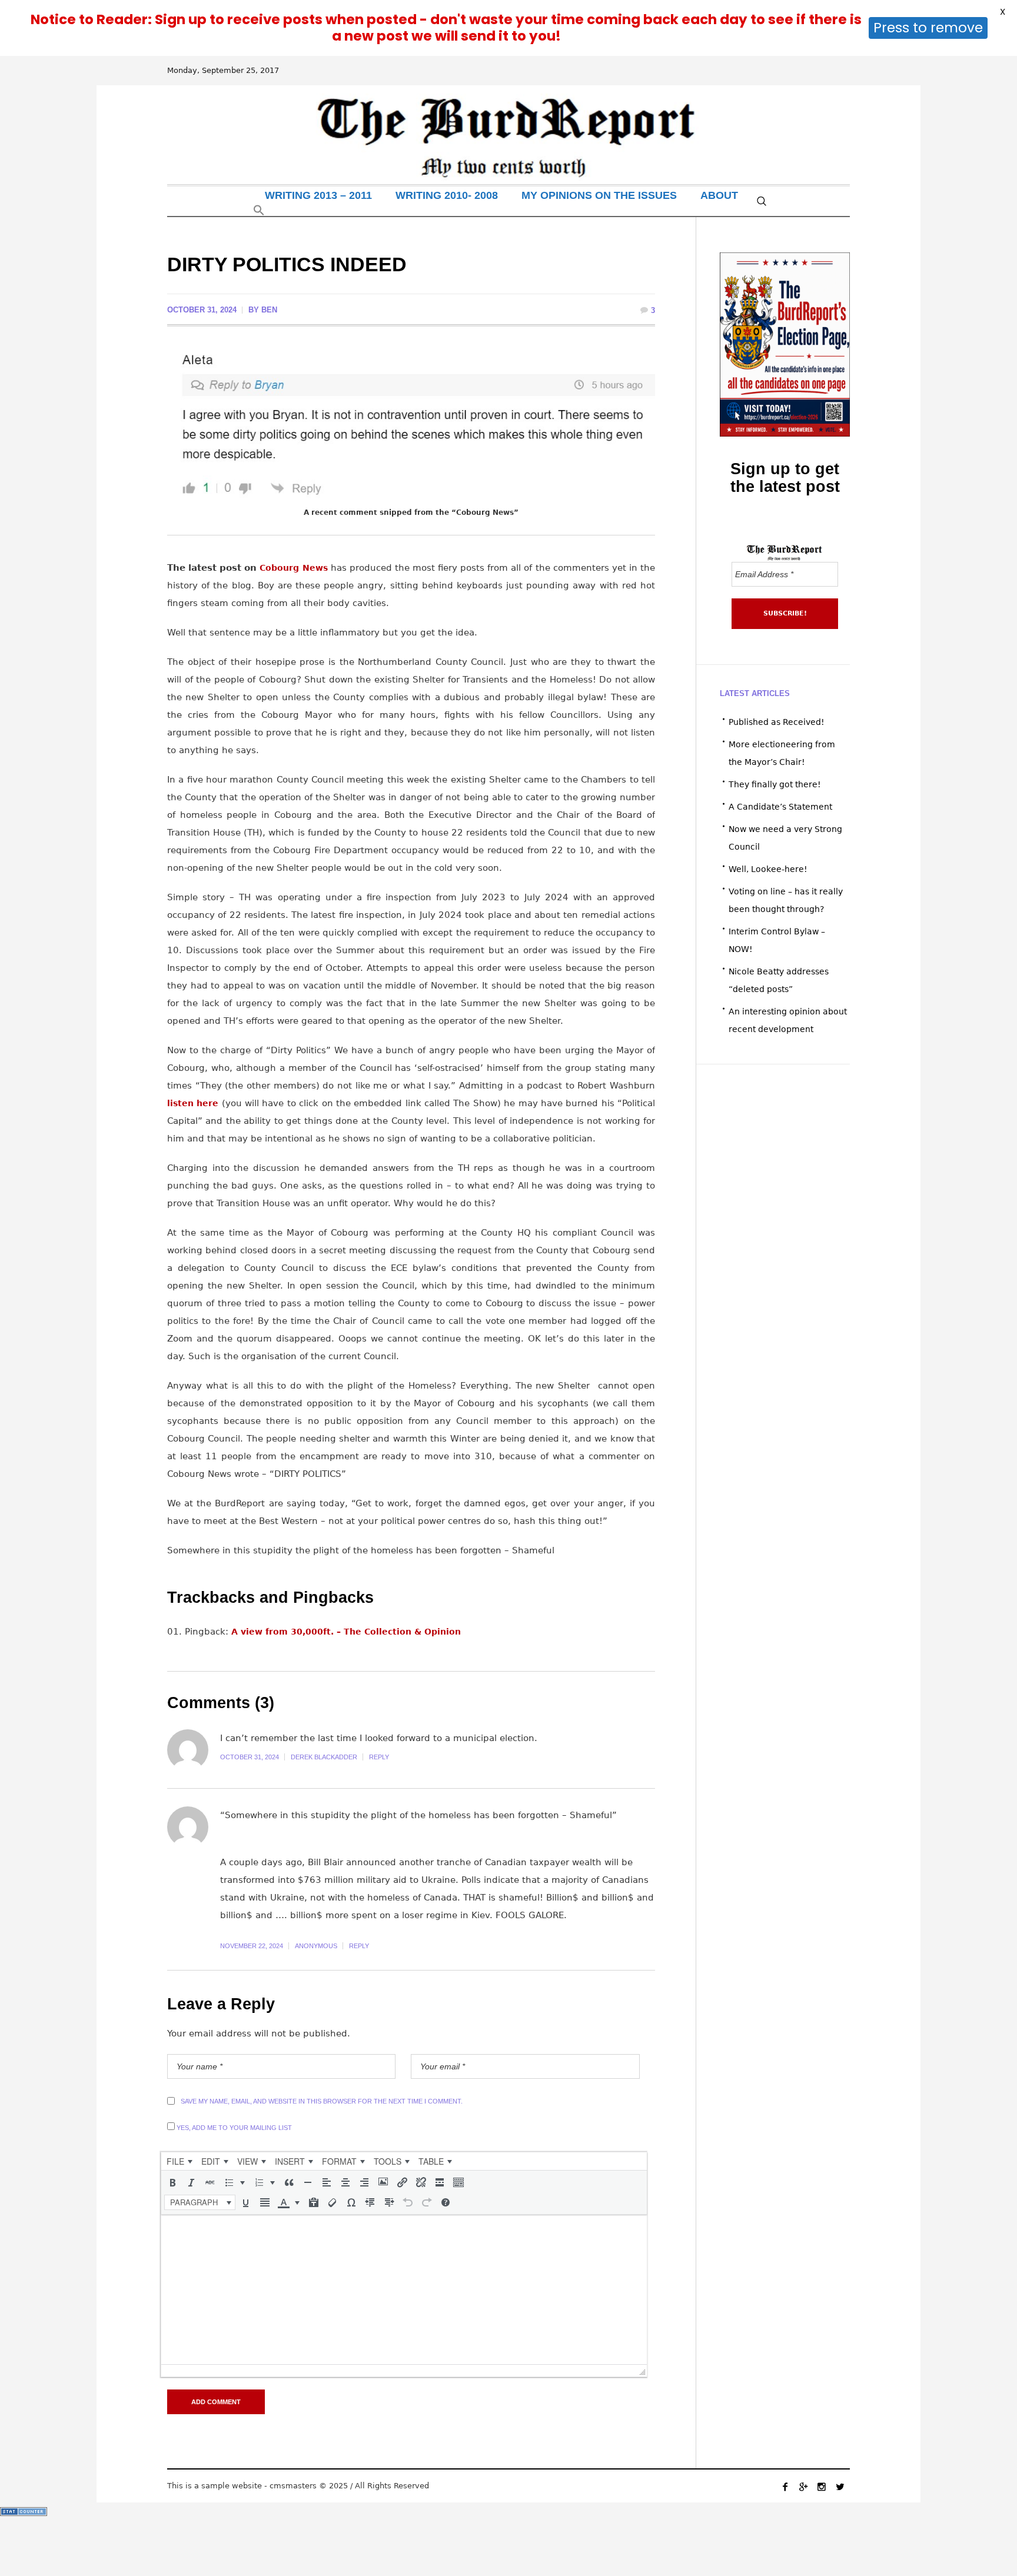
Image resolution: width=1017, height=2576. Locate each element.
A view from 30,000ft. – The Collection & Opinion (346, 1632)
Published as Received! (777, 722)
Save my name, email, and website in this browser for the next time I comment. (322, 2101)
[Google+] (803, 2487)
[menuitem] (179, 2161)
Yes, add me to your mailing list (233, 2128)
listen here (193, 1103)
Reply (379, 1757)
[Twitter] (840, 2487)
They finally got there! (775, 784)
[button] (259, 213)
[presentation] (179, 2161)
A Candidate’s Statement (780, 807)
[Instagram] (822, 2487)
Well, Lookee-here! (768, 869)
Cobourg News (293, 568)
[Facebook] (785, 2487)
